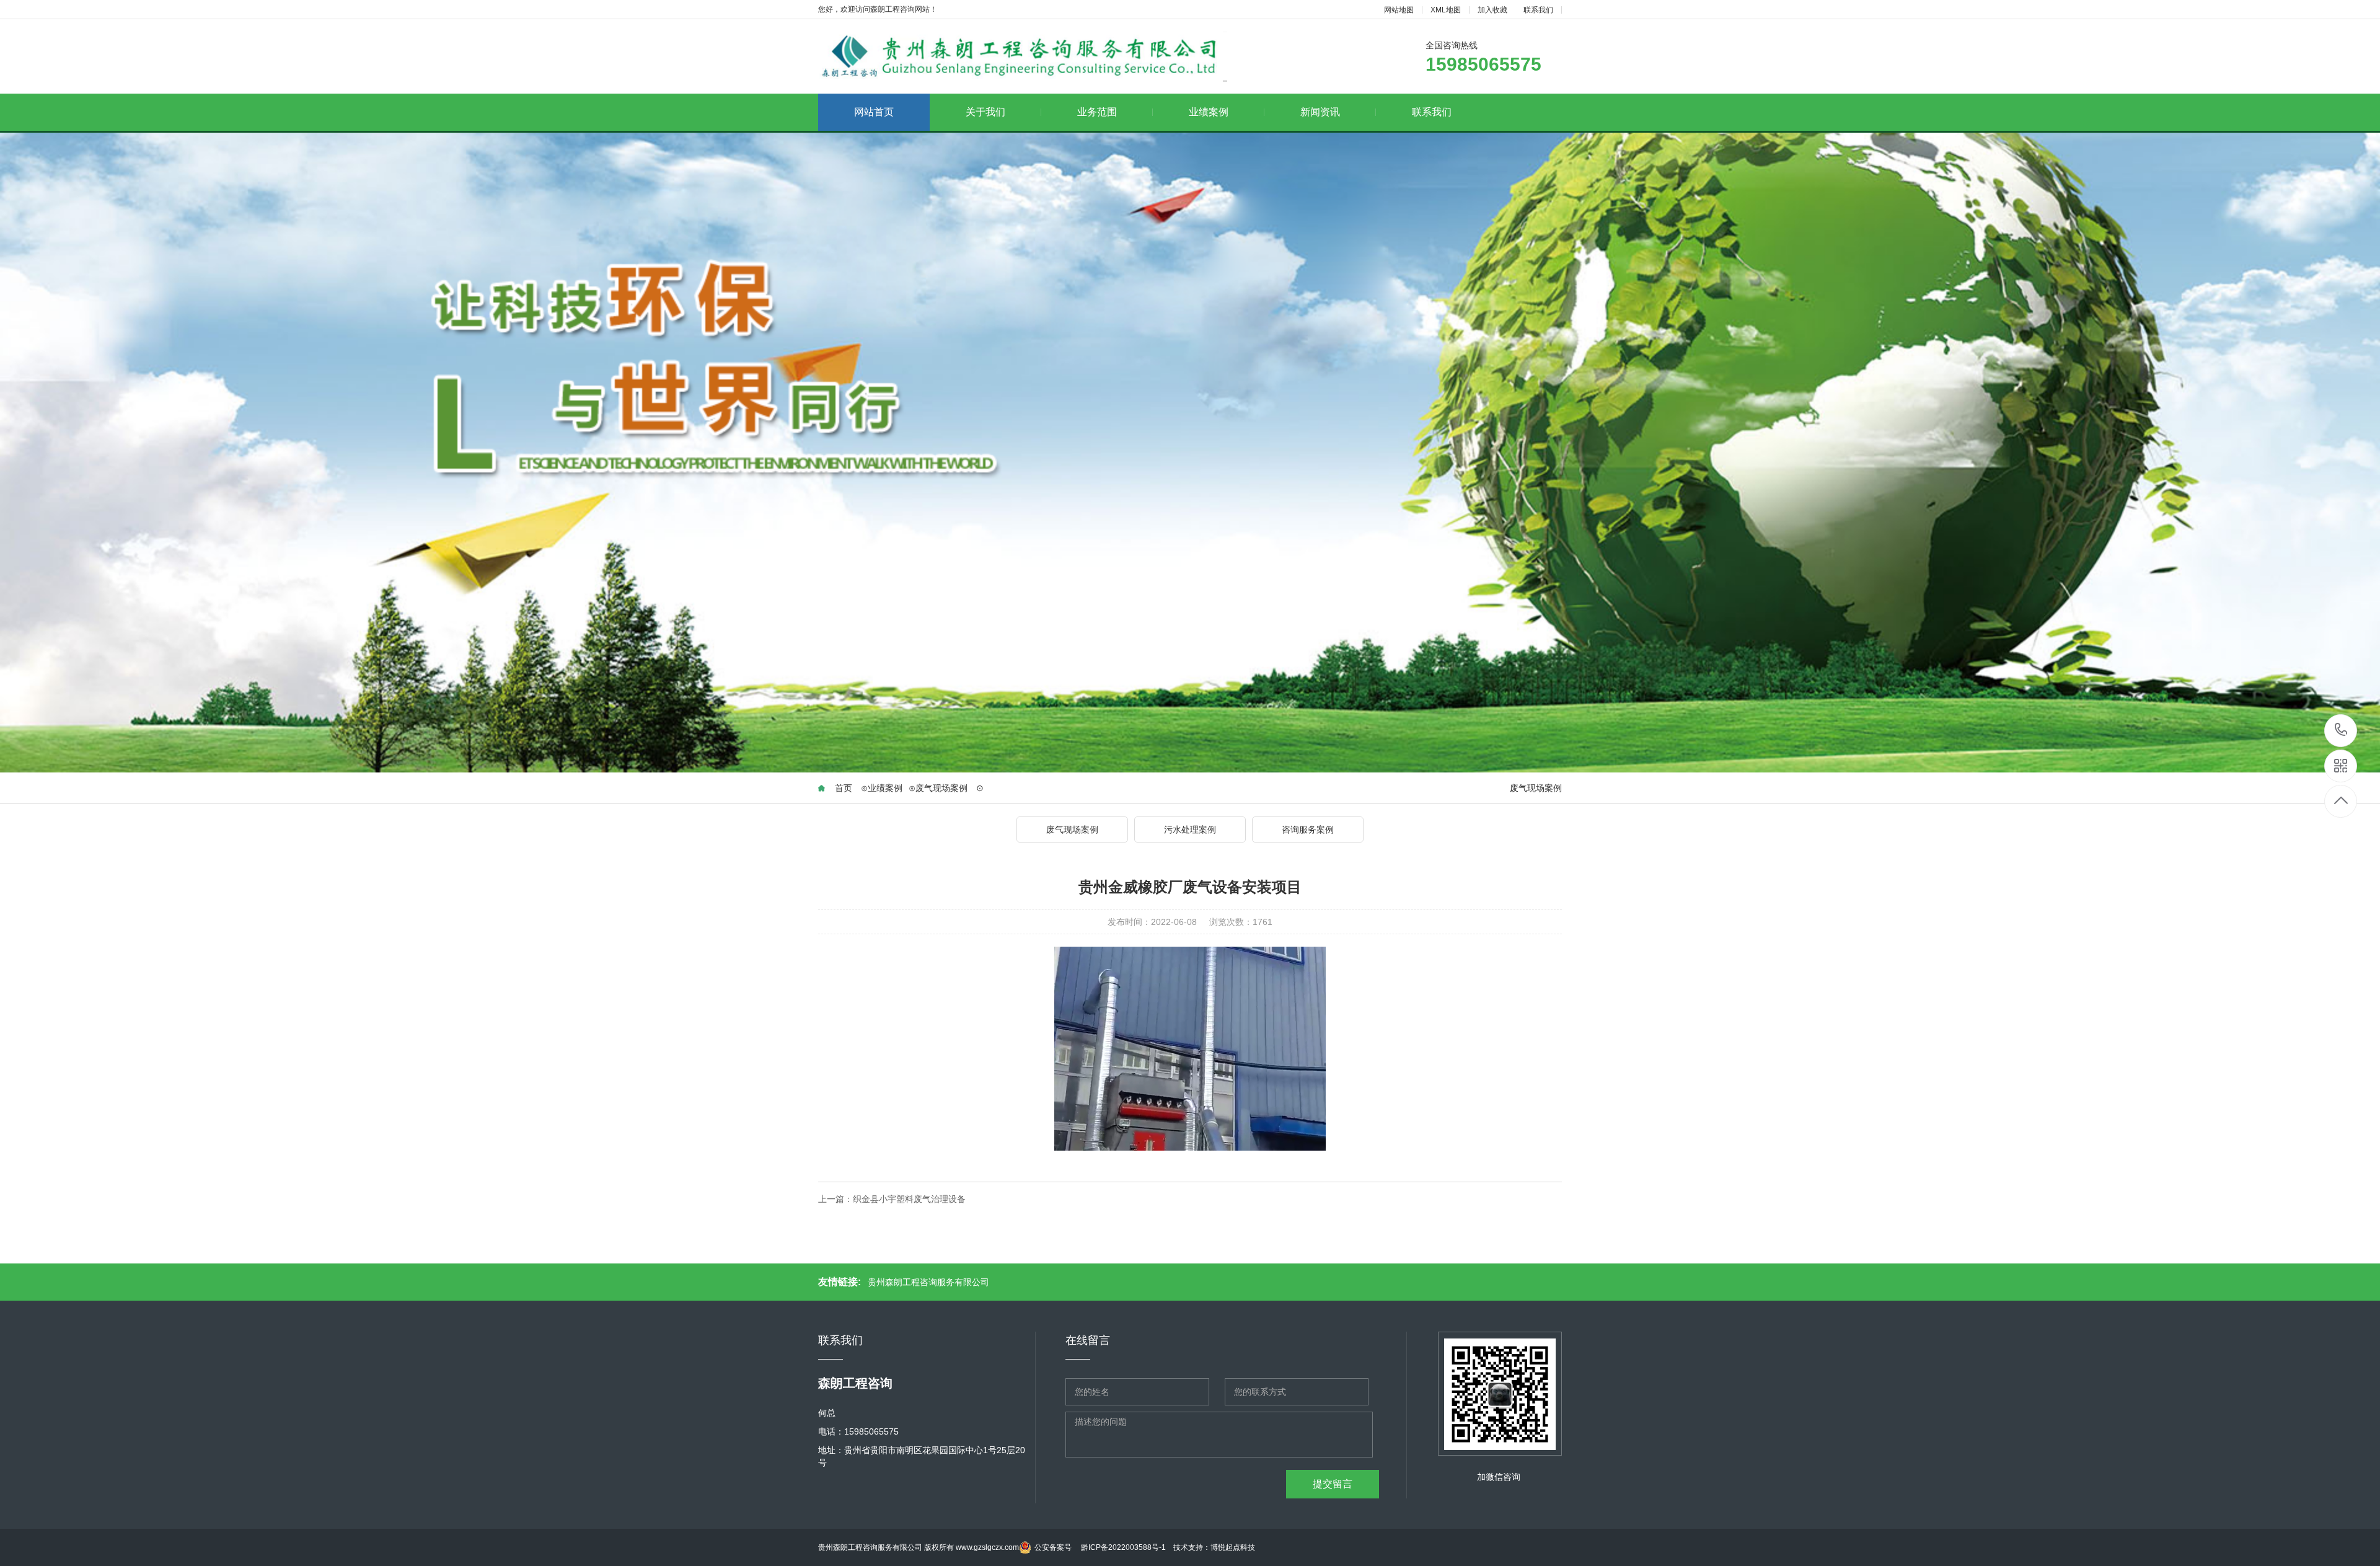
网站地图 (1399, 10)
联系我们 (1538, 10)
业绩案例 (1209, 112)
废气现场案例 (938, 788)
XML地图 (1446, 10)
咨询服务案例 (1308, 829)
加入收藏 (1492, 10)
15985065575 (2341, 731)
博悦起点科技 (1233, 1547)
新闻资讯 (1320, 112)
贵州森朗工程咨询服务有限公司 (928, 1282)
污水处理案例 (1190, 829)
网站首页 (874, 112)
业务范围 (1097, 112)
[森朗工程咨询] (1023, 57)
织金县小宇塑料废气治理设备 (909, 1199)
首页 (844, 788)
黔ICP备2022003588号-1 (1123, 1547)
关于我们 (985, 112)
